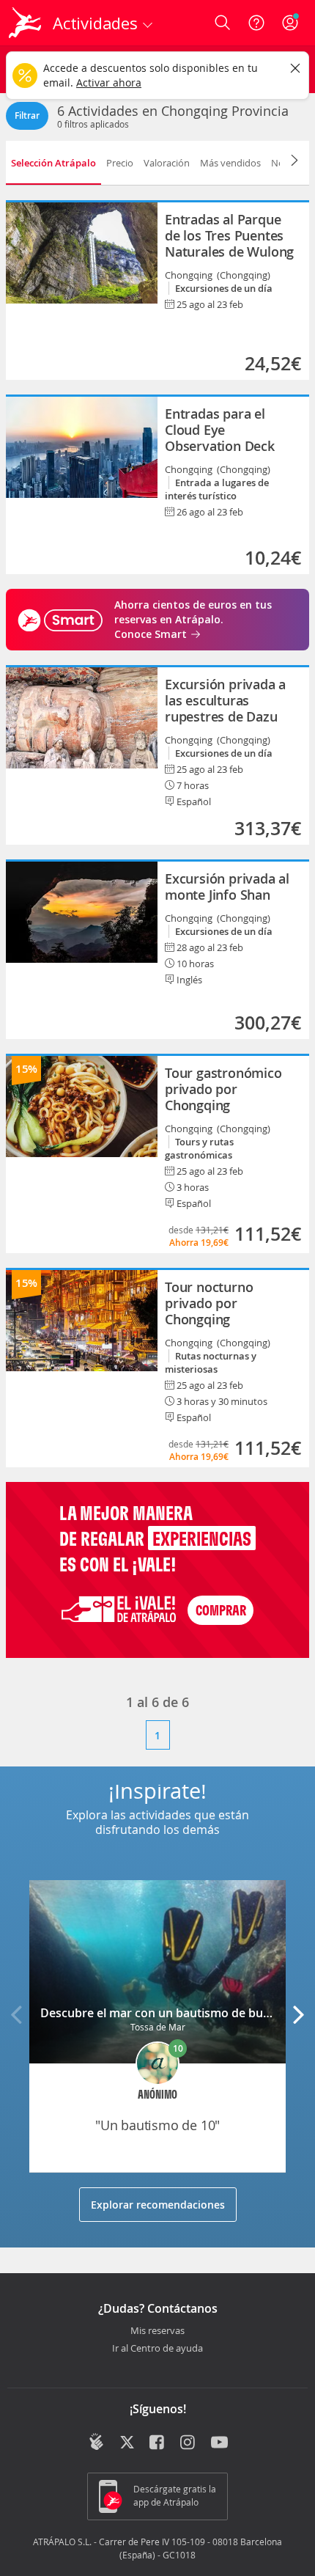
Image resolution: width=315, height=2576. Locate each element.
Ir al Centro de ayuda (157, 2349)
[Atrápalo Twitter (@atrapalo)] (127, 2443)
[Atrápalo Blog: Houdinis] (96, 2442)
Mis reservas (157, 2331)
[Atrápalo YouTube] (219, 2443)
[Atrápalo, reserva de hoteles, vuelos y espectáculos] (25, 23)
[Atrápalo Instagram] (189, 2443)
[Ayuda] (256, 23)
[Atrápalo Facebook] (158, 2443)
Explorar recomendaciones (158, 2205)
